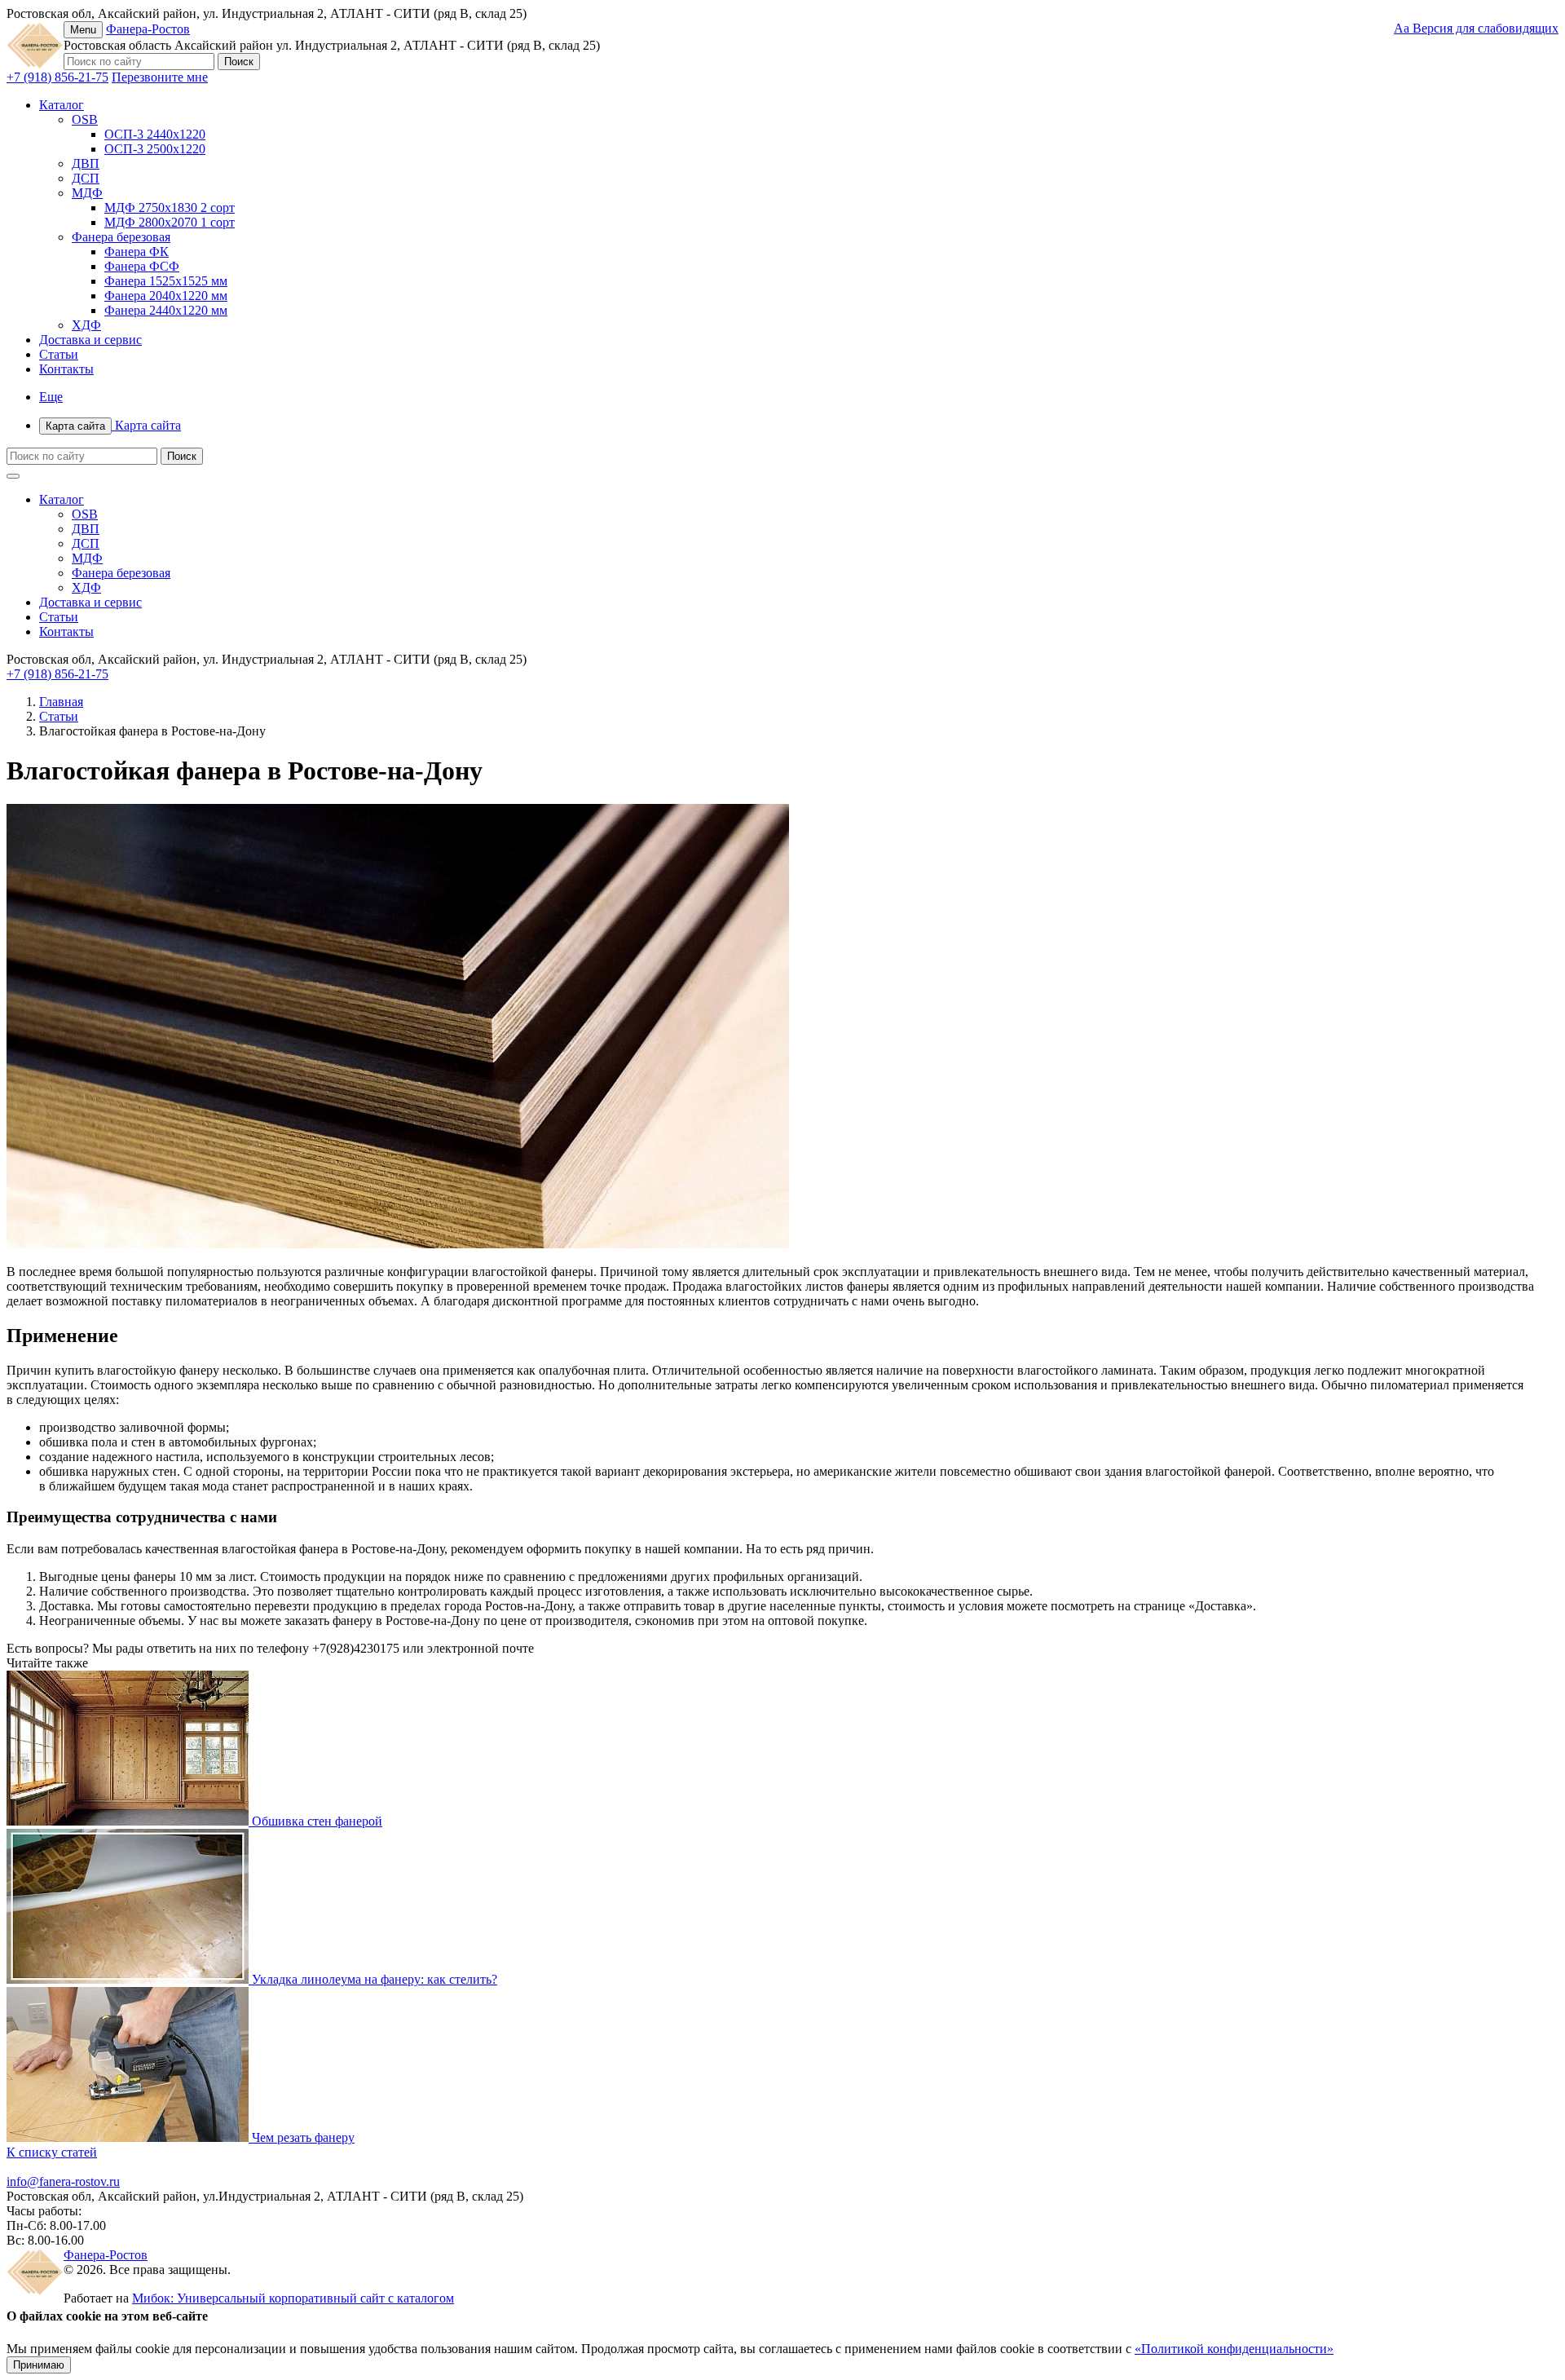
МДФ (87, 193)
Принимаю (39, 2365)
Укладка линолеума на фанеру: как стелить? (375, 1979)
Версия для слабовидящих (1476, 28)
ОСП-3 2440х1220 (155, 134)
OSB (85, 119)
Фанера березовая (121, 237)
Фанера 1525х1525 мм (166, 281)
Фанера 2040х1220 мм (166, 296)
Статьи (59, 354)
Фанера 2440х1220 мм (166, 310)
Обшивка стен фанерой (317, 1821)
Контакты (66, 369)
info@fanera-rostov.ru (63, 2181)
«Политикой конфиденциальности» (1234, 2349)
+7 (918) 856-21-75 (57, 77)
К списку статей (52, 2152)
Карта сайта (113, 425)
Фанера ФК (137, 252)
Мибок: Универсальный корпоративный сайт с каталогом (293, 2298)
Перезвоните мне (160, 77)
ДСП (86, 178)
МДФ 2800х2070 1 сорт (170, 222)
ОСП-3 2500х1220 (155, 149)
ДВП (86, 163)
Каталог (62, 105)
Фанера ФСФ (142, 266)
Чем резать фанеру (303, 2137)
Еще (51, 397)
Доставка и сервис (90, 340)
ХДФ (86, 325)
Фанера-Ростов (148, 29)
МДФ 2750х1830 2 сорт (170, 208)
